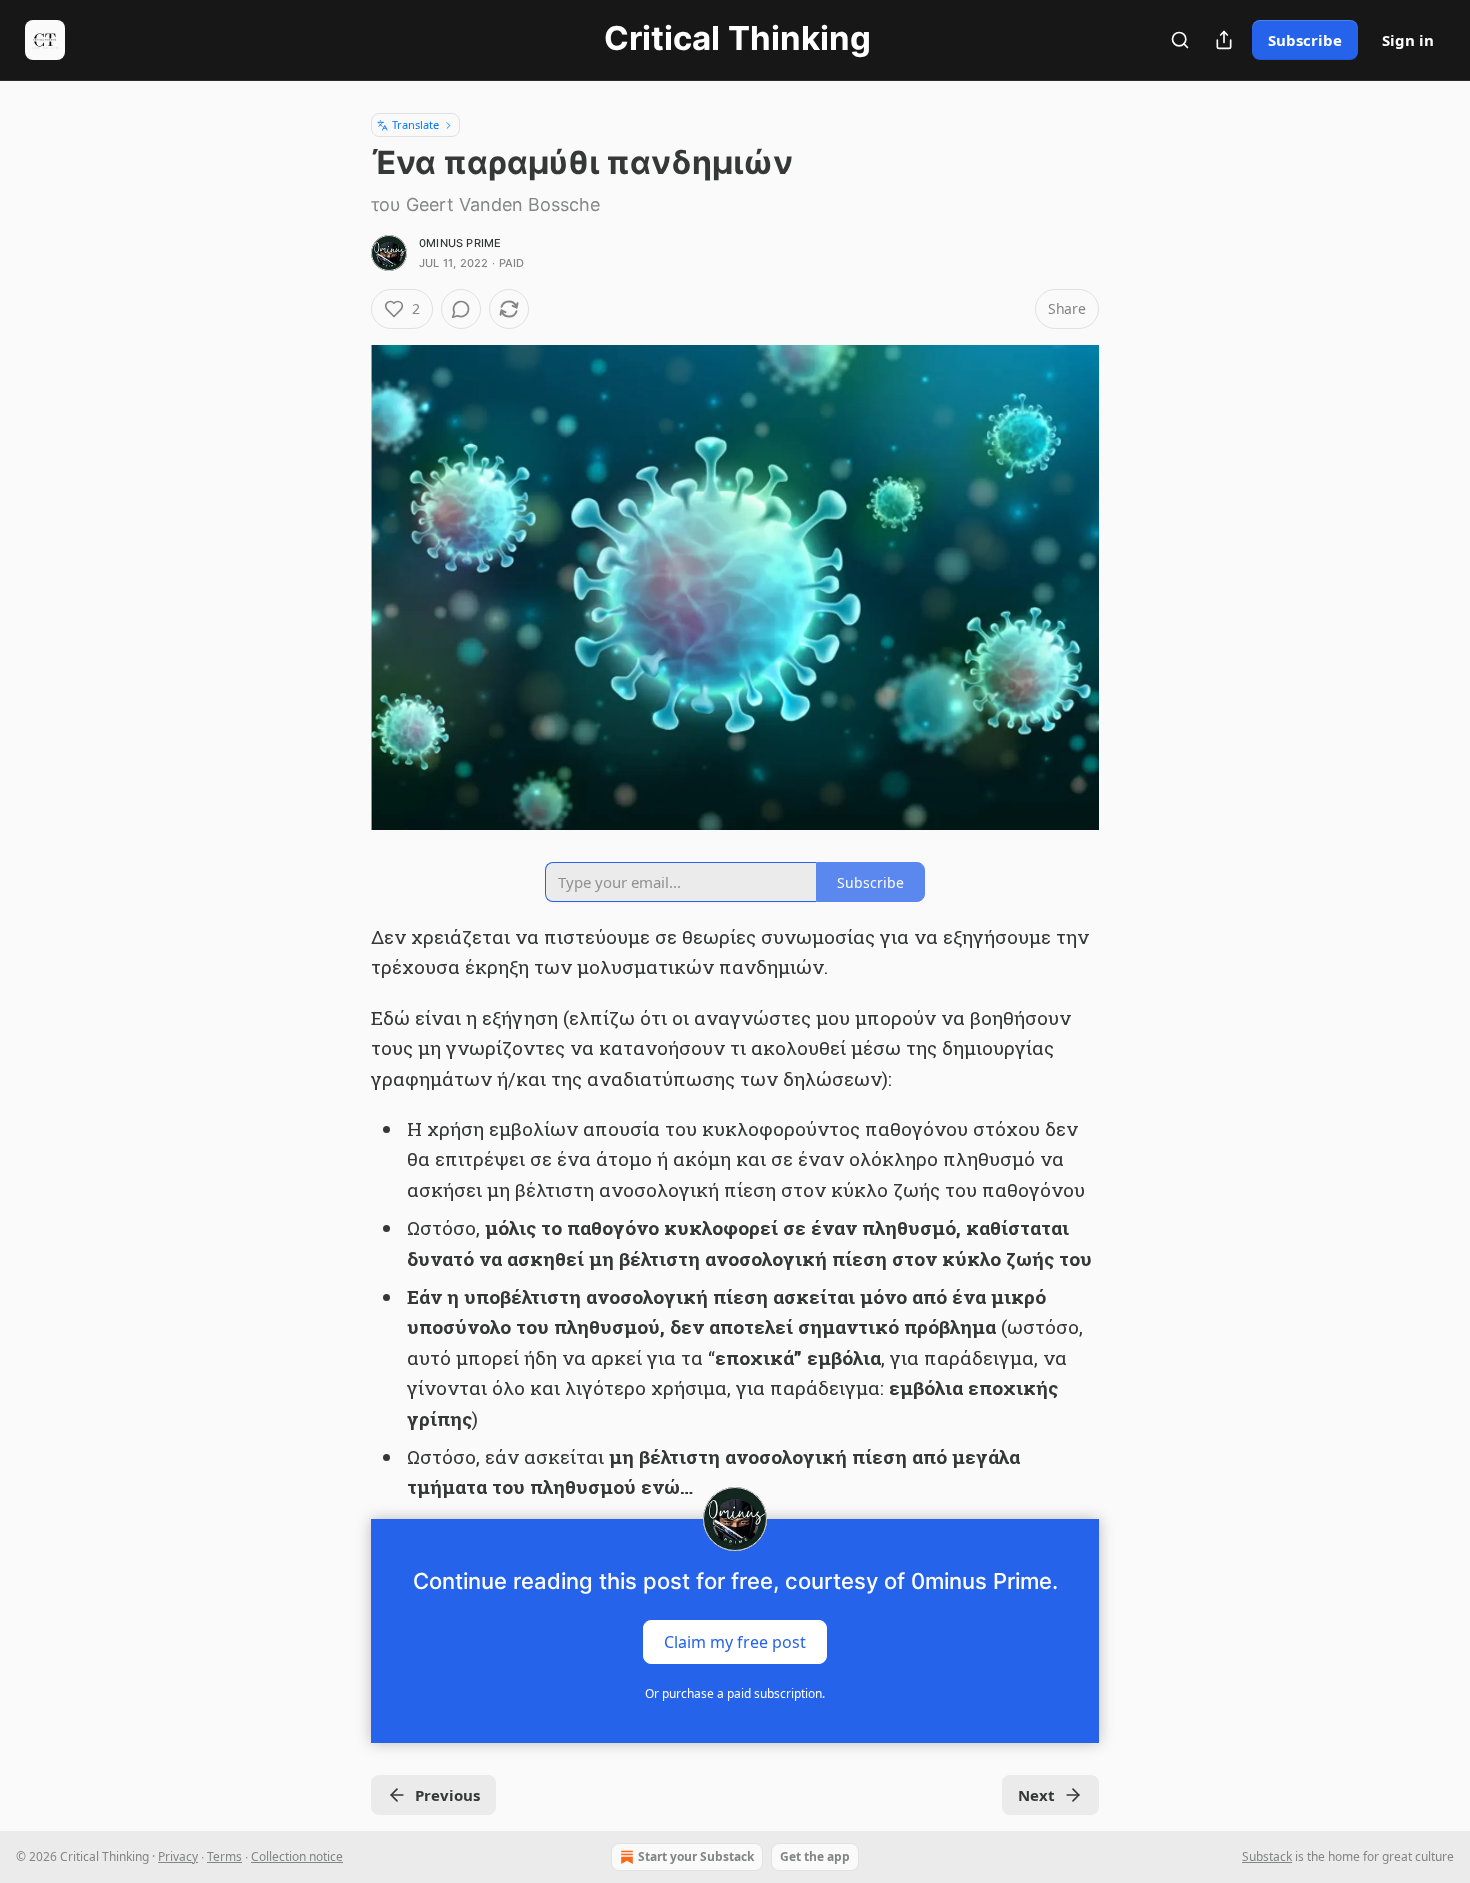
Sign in (1408, 40)
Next (1036, 1795)
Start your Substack (696, 1856)
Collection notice (297, 1856)
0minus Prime (460, 243)
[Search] (1180, 40)
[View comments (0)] (461, 309)
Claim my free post (735, 1641)
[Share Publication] (1224, 40)
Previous (447, 1795)
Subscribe (1305, 40)
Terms (224, 1856)
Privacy (178, 1856)
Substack (1267, 1856)
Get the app (815, 1856)
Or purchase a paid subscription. (735, 1693)
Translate (415, 124)
